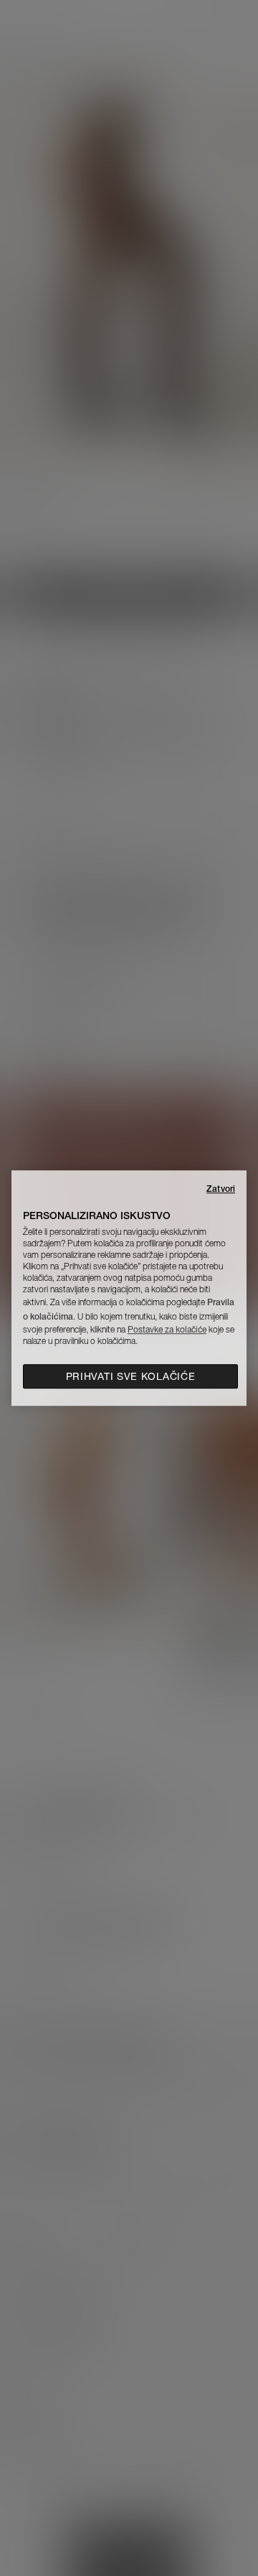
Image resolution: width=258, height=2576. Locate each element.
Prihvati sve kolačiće (131, 1376)
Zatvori (221, 1189)
